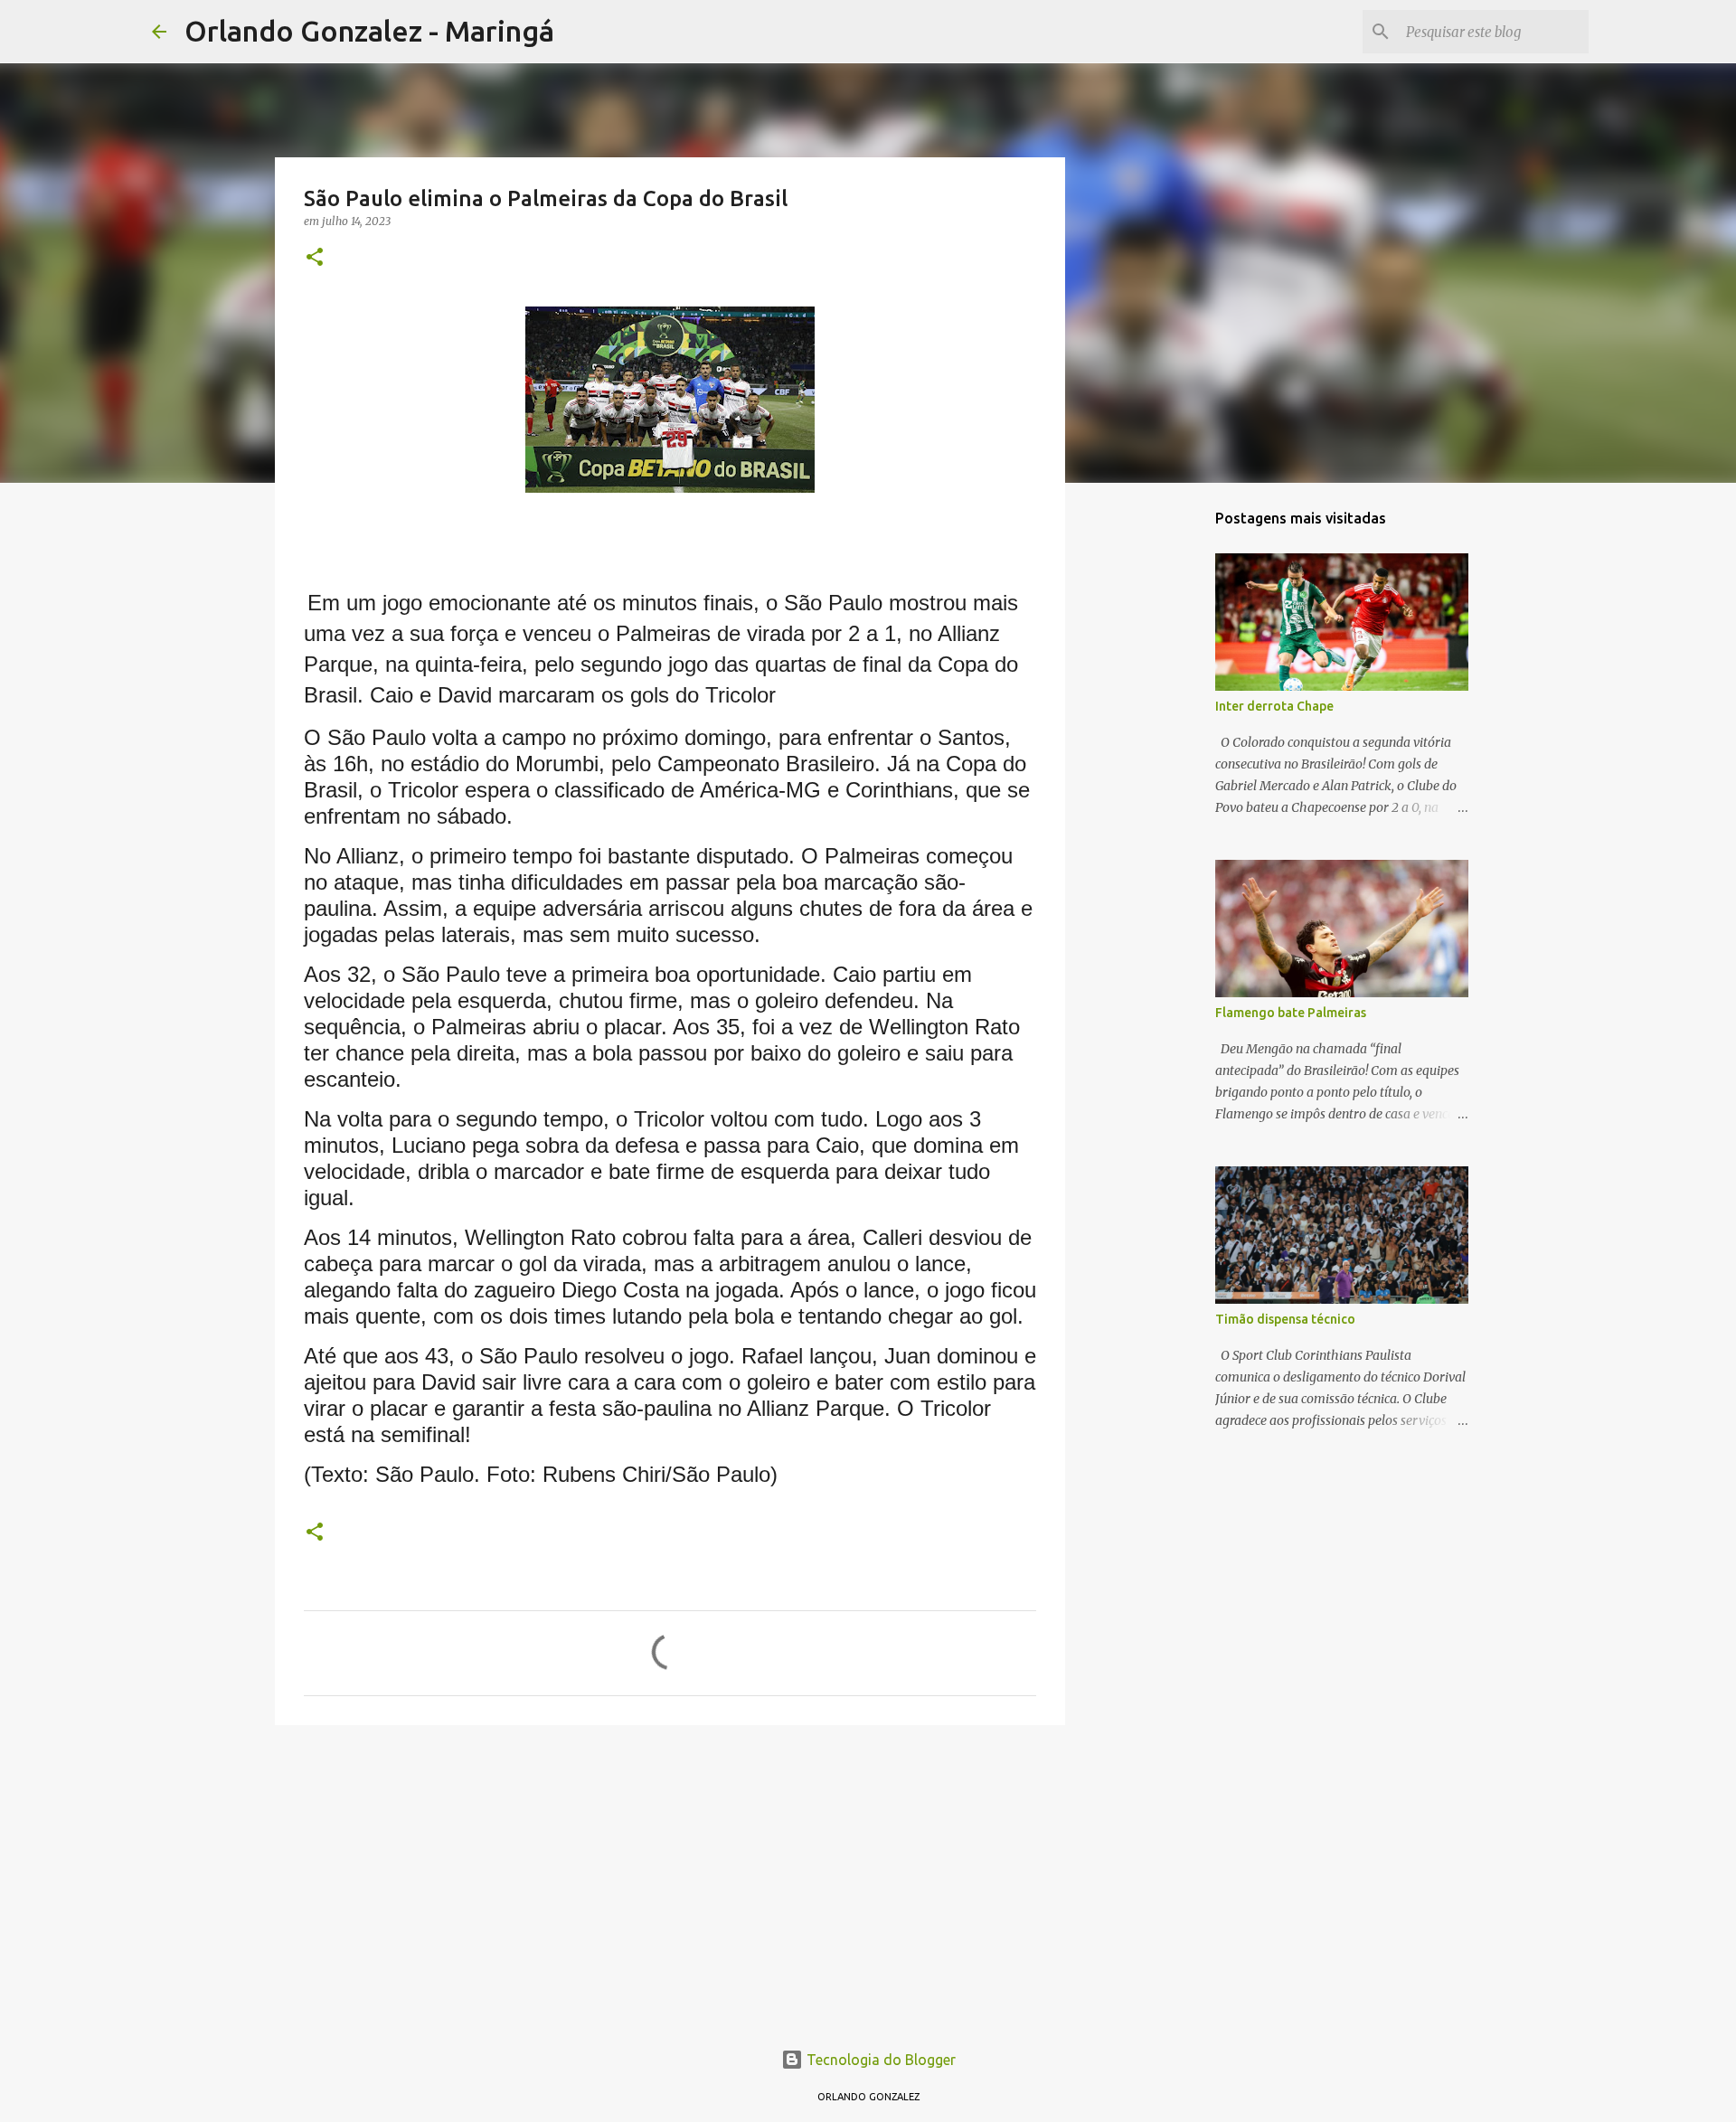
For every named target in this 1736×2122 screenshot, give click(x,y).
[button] (315, 258)
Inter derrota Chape (1274, 706)
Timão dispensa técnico (1285, 1319)
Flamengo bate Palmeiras (1291, 1013)
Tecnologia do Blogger (879, 2060)
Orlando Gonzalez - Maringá (369, 31)
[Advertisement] (670, 1879)
